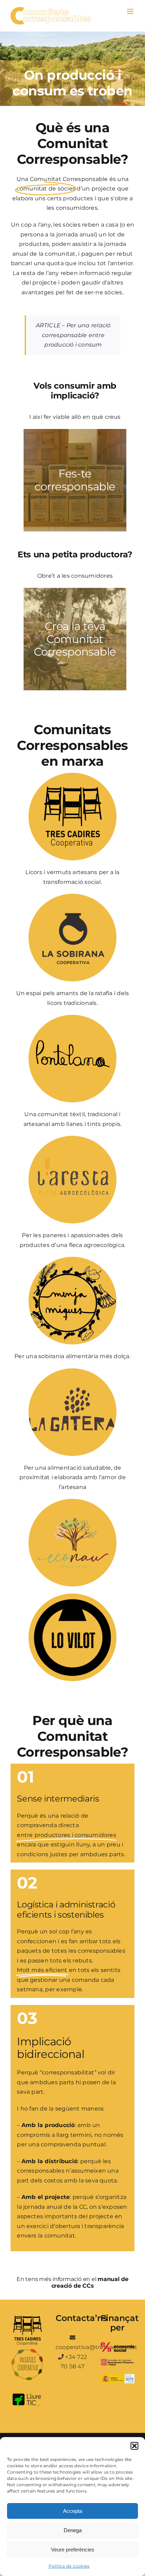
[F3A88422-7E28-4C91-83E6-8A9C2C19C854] (72, 1017)
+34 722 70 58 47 (74, 2362)
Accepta (72, 2511)
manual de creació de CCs (90, 2282)
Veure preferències (73, 2550)
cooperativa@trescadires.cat (72, 2347)
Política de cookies (69, 2566)
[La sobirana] (72, 896)
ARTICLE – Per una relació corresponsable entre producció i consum (73, 335)
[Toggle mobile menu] (131, 11)
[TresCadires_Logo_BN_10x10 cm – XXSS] (72, 775)
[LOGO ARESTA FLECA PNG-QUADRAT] (72, 1138)
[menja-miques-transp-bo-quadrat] (72, 1259)
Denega (73, 2530)
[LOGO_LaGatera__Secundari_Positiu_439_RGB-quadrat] (72, 1371)
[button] (134, 2446)
